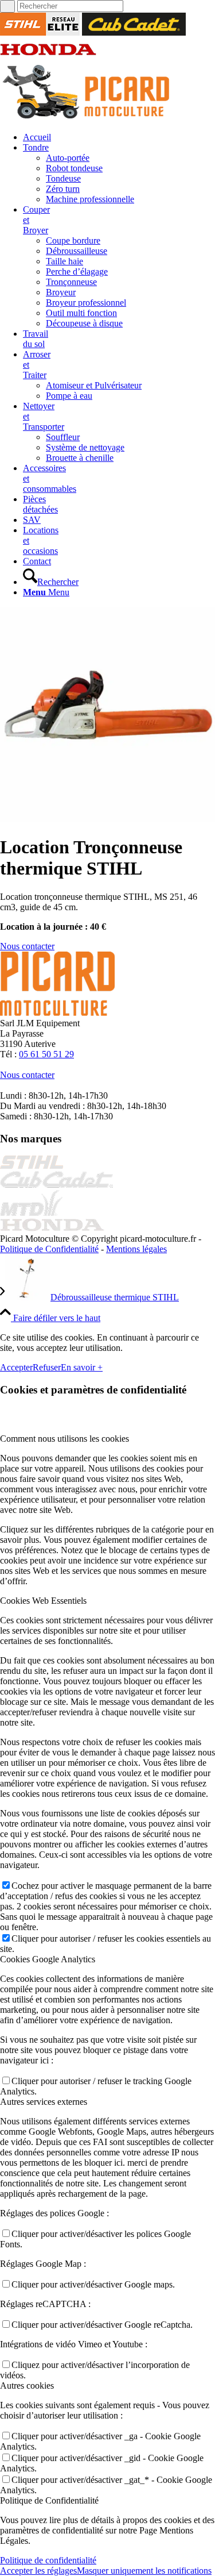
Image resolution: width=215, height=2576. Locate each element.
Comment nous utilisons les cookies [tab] (64, 1439)
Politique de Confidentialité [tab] (49, 2500)
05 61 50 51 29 (46, 1054)
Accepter (16, 1367)
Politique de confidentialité (48, 2560)
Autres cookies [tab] (27, 2386)
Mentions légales (136, 1249)
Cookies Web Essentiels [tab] (43, 1601)
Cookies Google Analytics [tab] (48, 1959)
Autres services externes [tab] (44, 2102)
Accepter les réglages (38, 2571)
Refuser (47, 1367)
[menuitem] (119, 137)
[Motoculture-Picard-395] (86, 118)
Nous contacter (27, 1075)
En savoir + (82, 1367)
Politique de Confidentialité (49, 1249)
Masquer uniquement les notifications (144, 2571)
